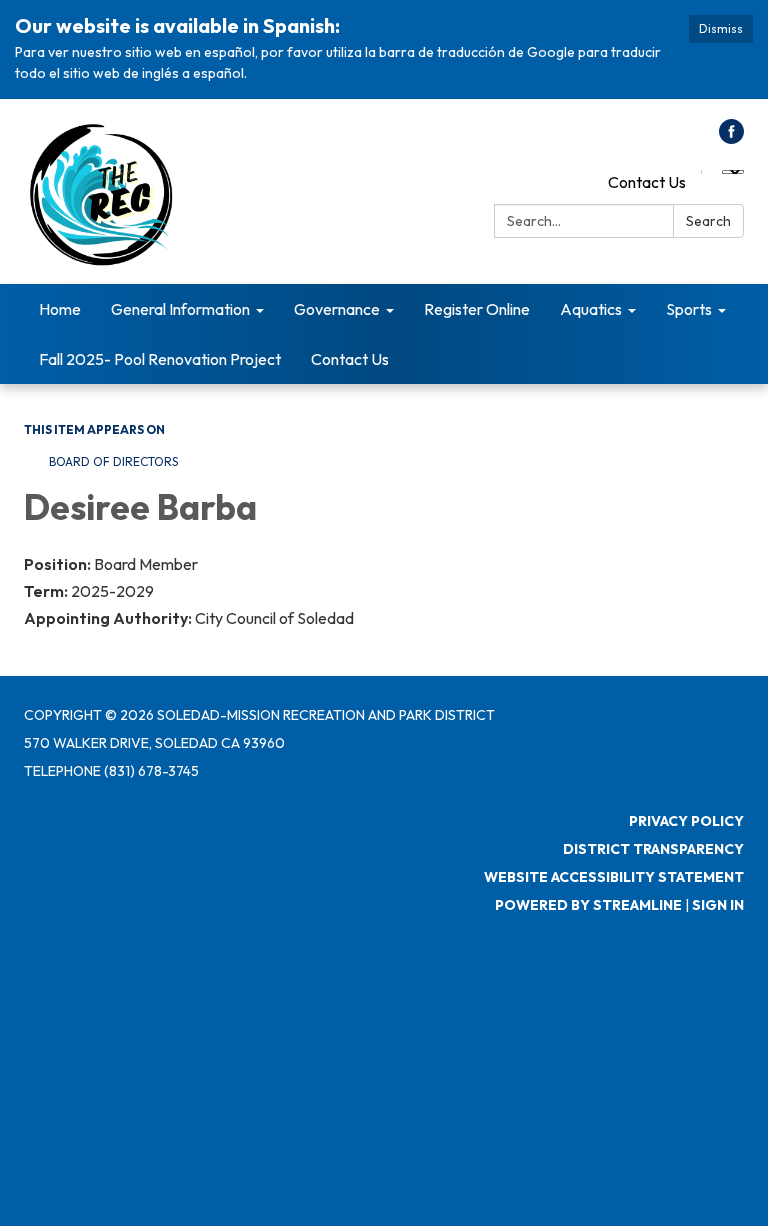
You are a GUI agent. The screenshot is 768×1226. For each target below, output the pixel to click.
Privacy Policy (686, 821)
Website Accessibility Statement (614, 877)
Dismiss (721, 28)
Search (708, 221)
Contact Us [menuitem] (350, 359)
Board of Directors (113, 461)
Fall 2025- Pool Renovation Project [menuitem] (160, 359)
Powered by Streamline (588, 905)
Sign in (718, 905)
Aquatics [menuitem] (591, 309)
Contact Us (647, 182)
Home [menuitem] (60, 309)
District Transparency (653, 849)
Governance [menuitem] (337, 309)
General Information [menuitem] (180, 309)
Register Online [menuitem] (477, 309)
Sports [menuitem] (689, 309)
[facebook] (731, 138)
